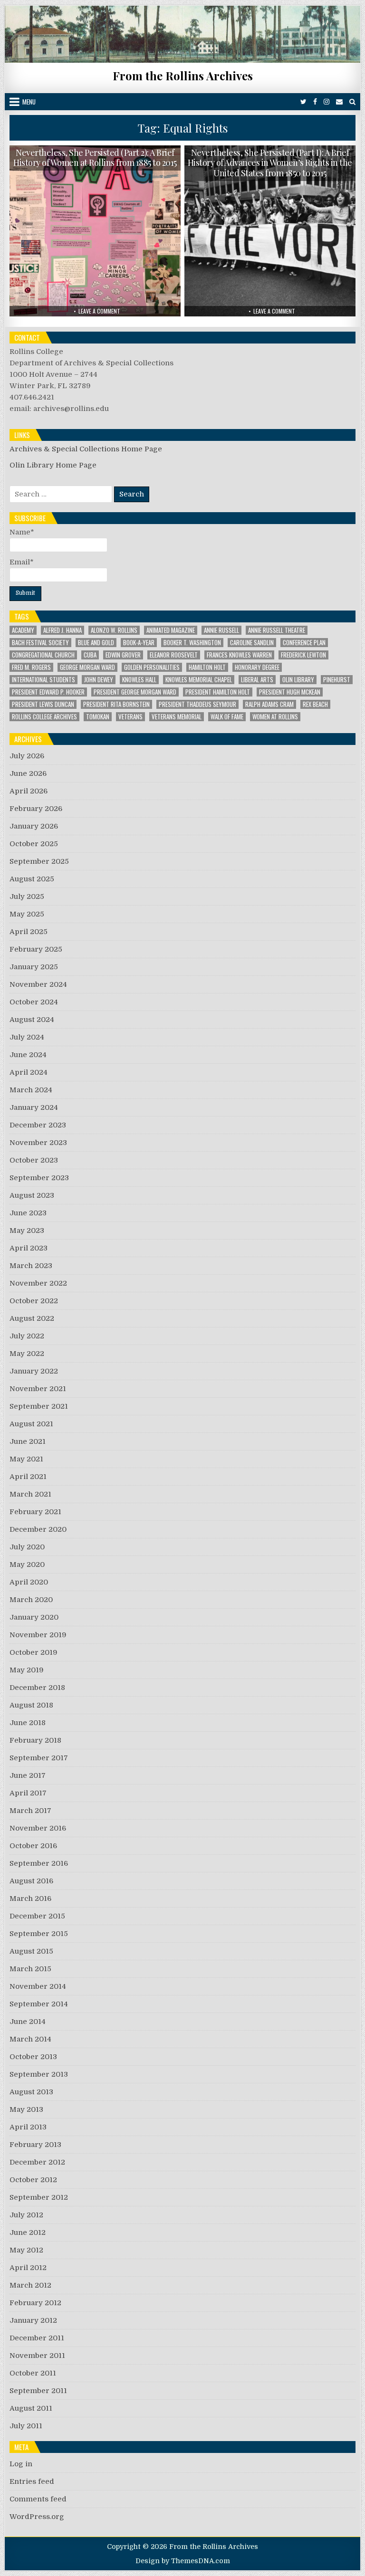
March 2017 (30, 1811)
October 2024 (34, 1002)
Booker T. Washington (192, 643)
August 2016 (31, 1881)
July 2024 (27, 1037)
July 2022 (27, 1336)
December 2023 (38, 1125)
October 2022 (34, 1301)
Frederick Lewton (303, 655)
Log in (21, 2464)
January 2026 (34, 826)
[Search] (352, 102)
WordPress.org (37, 2517)
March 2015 (30, 1969)
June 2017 (28, 1775)
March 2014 (30, 2039)
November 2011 (37, 2356)
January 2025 (34, 967)
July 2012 (26, 2215)
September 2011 (38, 2391)
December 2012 (37, 2162)
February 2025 (36, 949)
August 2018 (31, 1705)
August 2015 (31, 1951)
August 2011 (31, 2408)
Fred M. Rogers (31, 667)
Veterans (130, 717)
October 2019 (34, 1652)
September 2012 (39, 2197)
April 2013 (28, 2127)
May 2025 (27, 914)
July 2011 (26, 2426)
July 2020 (27, 1547)
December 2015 (37, 1916)
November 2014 (38, 1986)
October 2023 (34, 1160)
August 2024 (32, 1020)
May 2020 (27, 1565)
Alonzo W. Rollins (114, 630)
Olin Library (298, 680)
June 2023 (28, 1213)
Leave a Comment (99, 311)
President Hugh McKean (290, 692)
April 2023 (29, 1248)
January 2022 (34, 1371)
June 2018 (28, 1723)
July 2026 (27, 756)
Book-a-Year (139, 643)
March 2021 (30, 1494)
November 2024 (38, 984)
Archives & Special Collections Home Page (86, 449)
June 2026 (28, 773)
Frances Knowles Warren (239, 655)
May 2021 (26, 1459)
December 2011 (37, 2338)
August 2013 (31, 2092)
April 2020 (29, 1582)
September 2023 (39, 1178)
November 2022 (38, 1283)
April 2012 (28, 2268)
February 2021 (35, 1512)
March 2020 (31, 1600)
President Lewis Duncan (43, 704)
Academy (23, 630)
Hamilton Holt (207, 667)
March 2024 (31, 1090)
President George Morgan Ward (135, 692)
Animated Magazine (171, 630)
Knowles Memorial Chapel (199, 680)
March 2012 (30, 2285)
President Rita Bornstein (116, 704)
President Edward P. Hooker (48, 692)
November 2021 (38, 1389)
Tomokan (98, 717)
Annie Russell (221, 630)
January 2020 (34, 1617)
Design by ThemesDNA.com (183, 2561)
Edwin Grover (123, 655)
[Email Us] (339, 102)
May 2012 (26, 2250)
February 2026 (36, 809)
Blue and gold (96, 643)
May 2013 (26, 2109)
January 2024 (34, 1107)
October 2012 (33, 2180)
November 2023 (38, 1143)
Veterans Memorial (177, 717)
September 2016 (39, 1863)
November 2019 (38, 1635)
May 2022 (27, 1354)
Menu (29, 102)
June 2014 (28, 2022)
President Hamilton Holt (218, 692)
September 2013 (39, 2074)
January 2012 (33, 2320)
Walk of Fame (227, 717)
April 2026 (29, 791)
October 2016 (33, 1846)
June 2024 (28, 1055)
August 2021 (31, 1424)
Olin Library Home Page (53, 465)
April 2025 (29, 932)
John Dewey (99, 680)
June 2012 (28, 2233)
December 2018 (37, 1688)
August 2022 (32, 1318)
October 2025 (34, 844)
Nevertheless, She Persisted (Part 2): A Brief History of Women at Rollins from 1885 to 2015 (95, 158)
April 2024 (29, 1072)
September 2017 (39, 1758)
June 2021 (28, 1441)
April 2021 (28, 1477)
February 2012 (35, 2303)
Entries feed (32, 2481)
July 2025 (27, 897)
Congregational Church (43, 655)
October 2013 (33, 2057)
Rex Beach (315, 704)
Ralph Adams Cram (269, 704)
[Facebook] (315, 102)
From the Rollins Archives (183, 76)
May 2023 (27, 1231)
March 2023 (31, 1266)
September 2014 (39, 2004)
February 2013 (35, 2145)
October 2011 (33, 2373)
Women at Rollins (275, 717)
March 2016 (30, 1899)
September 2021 (39, 1406)
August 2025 (32, 879)
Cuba (90, 655)
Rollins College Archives (44, 717)
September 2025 (39, 861)
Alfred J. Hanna (62, 630)
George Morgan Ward (87, 667)
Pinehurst (337, 680)
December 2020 (38, 1529)
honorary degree (257, 667)
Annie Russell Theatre (277, 630)
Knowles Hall (139, 680)
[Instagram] (327, 102)
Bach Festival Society (40, 643)
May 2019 (27, 1670)
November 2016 (38, 1828)
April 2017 (28, 1793)
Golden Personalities (152, 667)
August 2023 (32, 1195)
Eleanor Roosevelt (174, 655)
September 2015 (39, 1934)
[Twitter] (303, 102)
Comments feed (38, 2499)
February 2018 (35, 1740)
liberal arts (257, 680)
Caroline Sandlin (252, 643)
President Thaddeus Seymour (197, 704)
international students (43, 680)
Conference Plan (304, 643)
